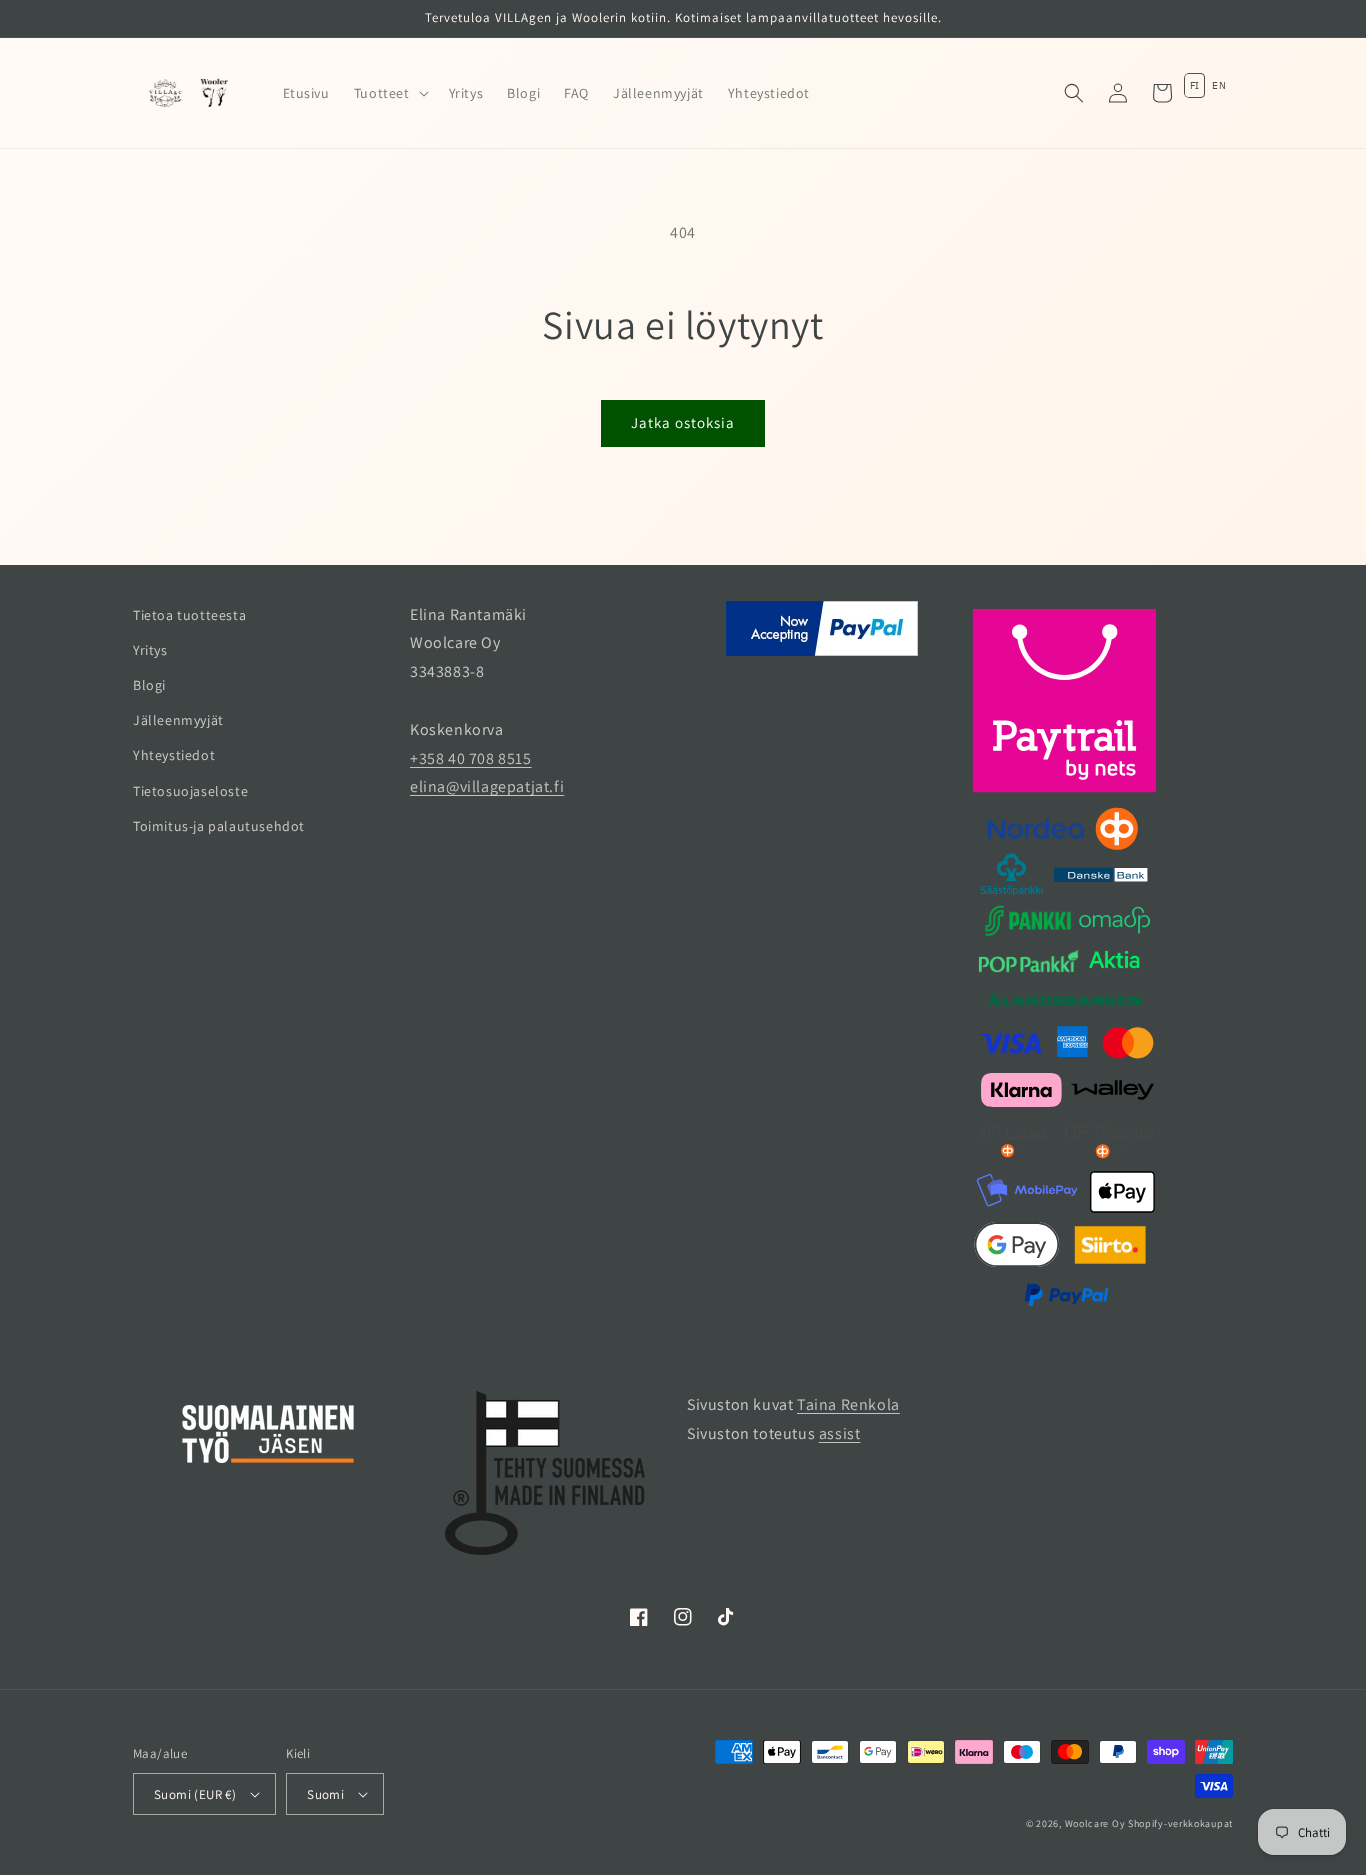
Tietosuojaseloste (190, 791)
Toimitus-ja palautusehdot (219, 826)
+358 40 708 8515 (471, 758)
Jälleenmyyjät (178, 720)
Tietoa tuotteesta (189, 615)
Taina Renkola (848, 1404)
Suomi (325, 1794)
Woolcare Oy (1095, 1823)
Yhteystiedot (174, 755)
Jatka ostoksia (683, 422)
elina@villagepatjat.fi (487, 786)
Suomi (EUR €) (195, 1794)
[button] (389, 93)
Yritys (150, 650)
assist (840, 1433)
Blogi (149, 685)
